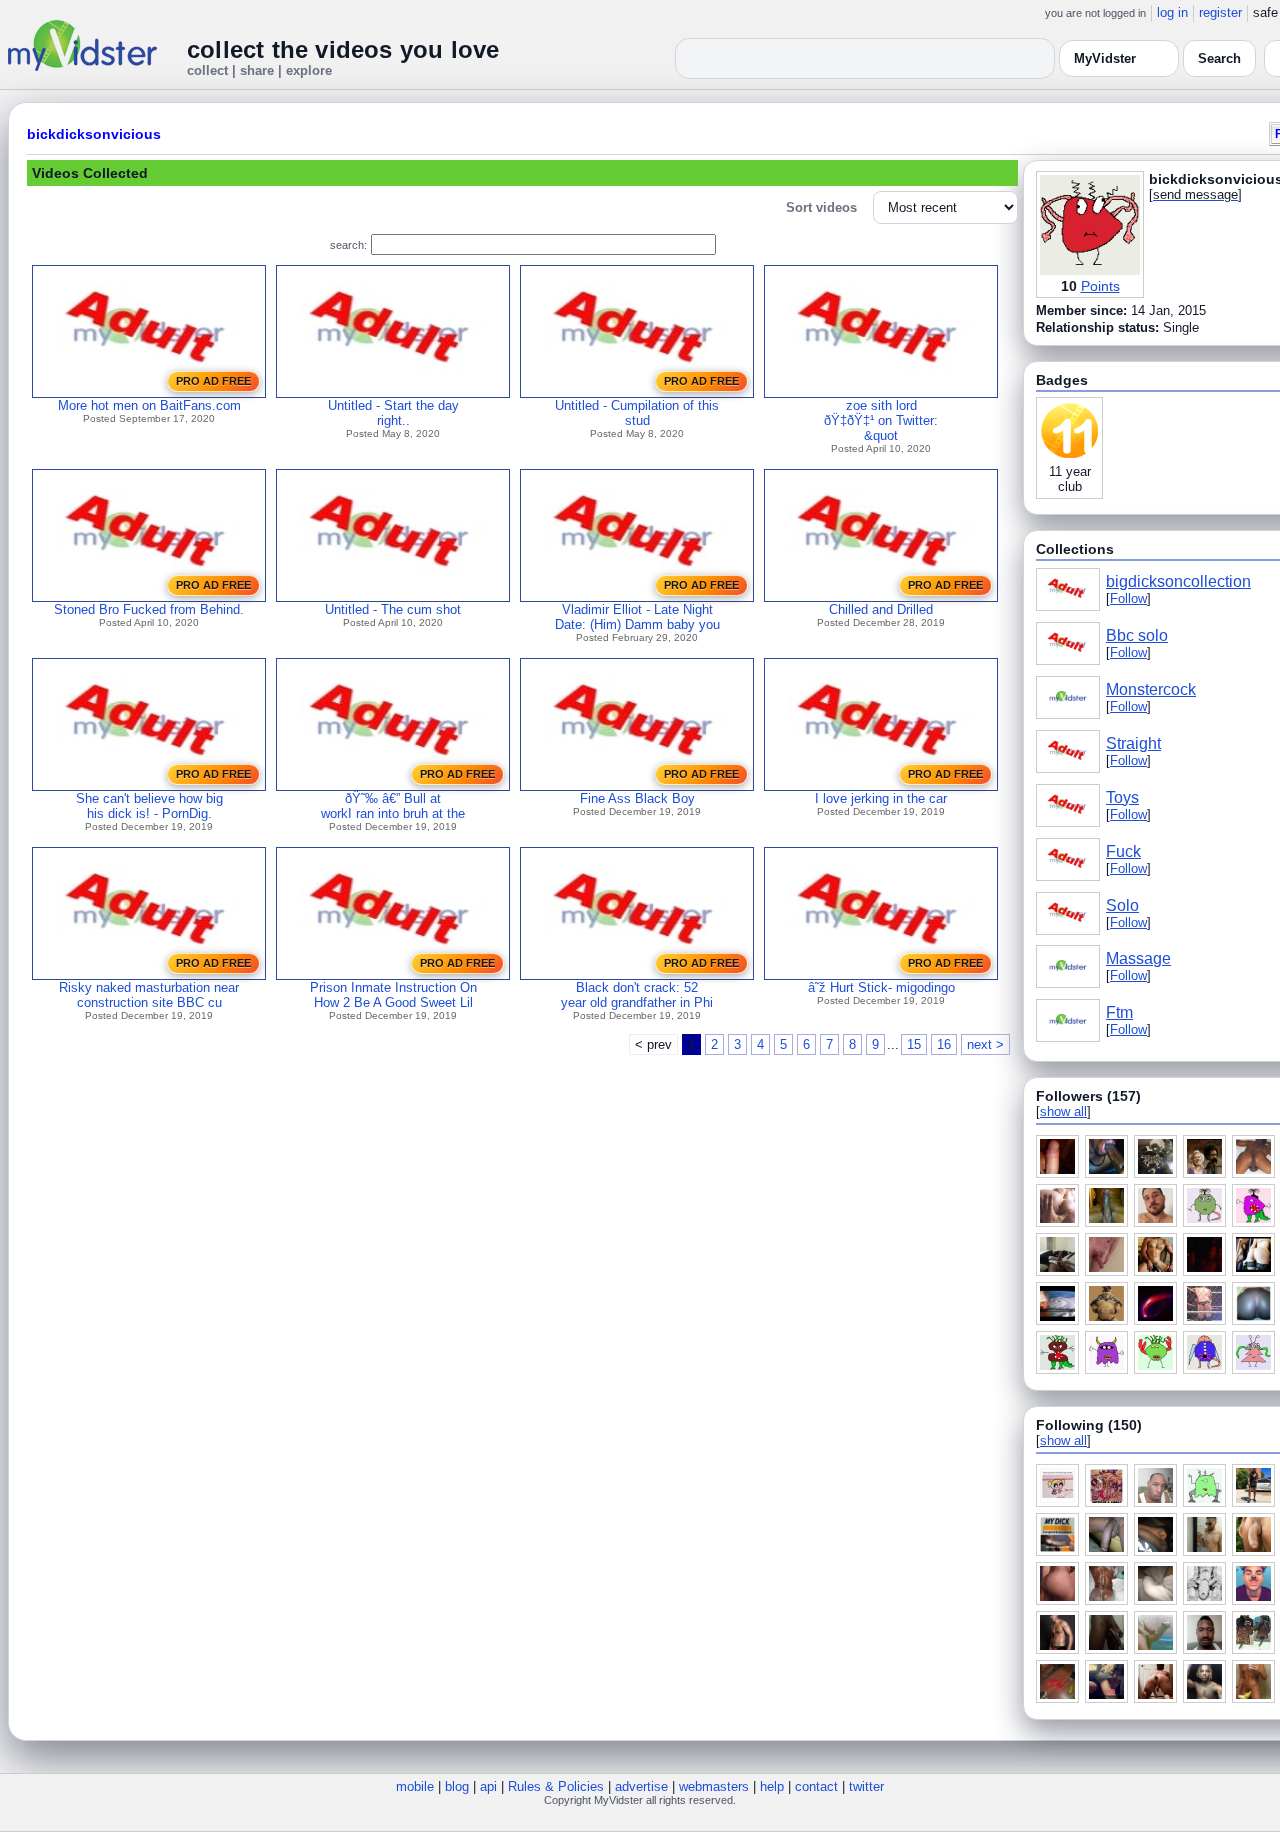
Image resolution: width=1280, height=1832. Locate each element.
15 (914, 1044)
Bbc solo (1137, 635)
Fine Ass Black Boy (637, 798)
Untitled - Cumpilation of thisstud (637, 413)
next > (985, 1044)
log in (1172, 12)
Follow (1128, 598)
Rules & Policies (556, 1786)
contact (816, 1786)
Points (1100, 286)
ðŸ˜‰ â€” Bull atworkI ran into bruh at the (393, 806)
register (1220, 12)
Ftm (1119, 1012)
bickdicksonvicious (94, 134)
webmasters (714, 1786)
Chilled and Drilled (881, 609)
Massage (1138, 958)
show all (1063, 1111)
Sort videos (821, 207)
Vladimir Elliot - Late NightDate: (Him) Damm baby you (637, 617)
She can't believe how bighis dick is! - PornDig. (149, 806)
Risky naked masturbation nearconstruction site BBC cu (149, 995)
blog (457, 1786)
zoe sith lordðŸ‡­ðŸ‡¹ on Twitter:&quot (881, 420)
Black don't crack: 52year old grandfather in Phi (637, 995)
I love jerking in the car (881, 798)
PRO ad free (213, 381)
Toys (1122, 797)
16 (944, 1044)
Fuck (1123, 851)
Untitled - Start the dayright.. (393, 413)
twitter (866, 1786)
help (772, 1786)
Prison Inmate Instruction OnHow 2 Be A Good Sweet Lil (393, 995)
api (488, 1786)
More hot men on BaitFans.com (149, 405)
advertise (641, 1786)
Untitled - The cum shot (393, 609)
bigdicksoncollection (1178, 581)
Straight (1133, 743)
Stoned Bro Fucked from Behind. (149, 609)
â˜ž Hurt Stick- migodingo (881, 987)
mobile (415, 1786)
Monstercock (1151, 689)
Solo (1122, 905)
